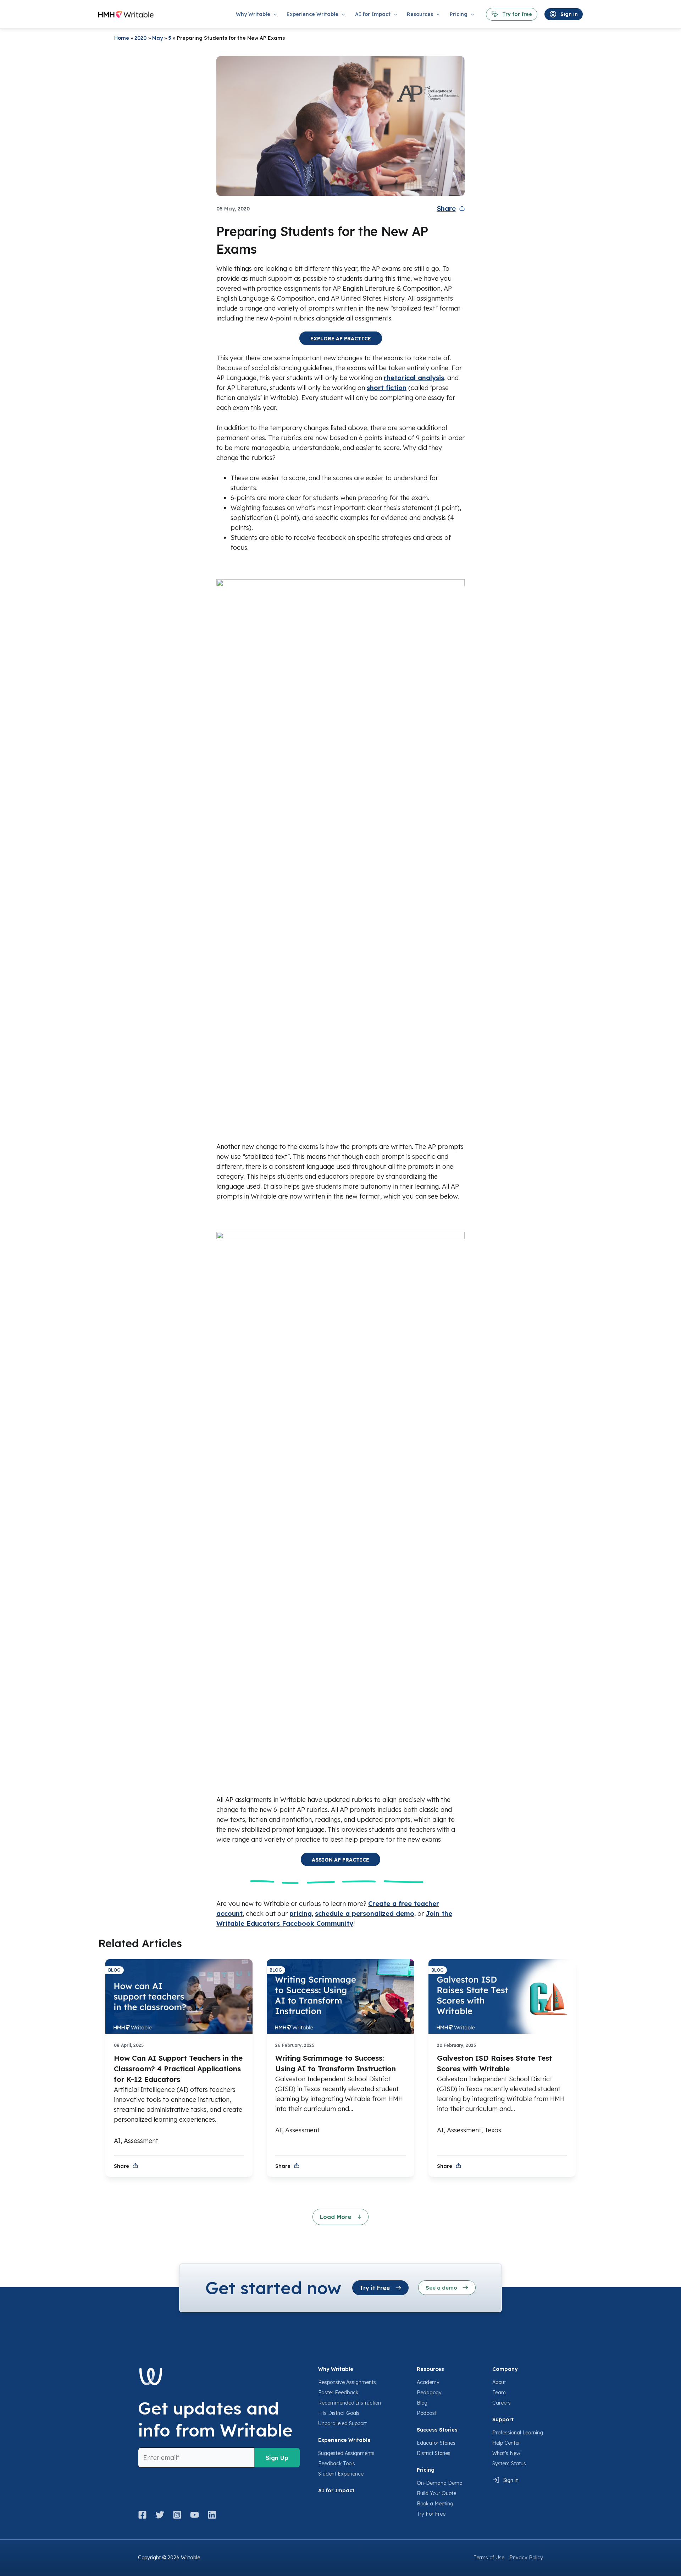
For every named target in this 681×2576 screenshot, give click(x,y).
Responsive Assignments (347, 2382)
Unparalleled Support (342, 2423)
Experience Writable (344, 2440)
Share (446, 209)
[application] (273, 14)
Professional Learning (518, 2433)
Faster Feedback (338, 2393)
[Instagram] (177, 2515)
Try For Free (431, 2514)
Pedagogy (429, 2393)
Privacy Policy (526, 2558)
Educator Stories (436, 2443)
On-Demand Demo (439, 2483)
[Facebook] (145, 2515)
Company (505, 2369)
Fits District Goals (339, 2413)
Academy (428, 2382)
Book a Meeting (435, 2504)
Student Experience (341, 2474)
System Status (509, 2463)
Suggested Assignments (346, 2453)
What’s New (506, 2453)
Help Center (506, 2443)
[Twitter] (160, 2515)
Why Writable (336, 2369)
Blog (422, 2403)
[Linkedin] (212, 2515)
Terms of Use (489, 2558)
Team (499, 2393)
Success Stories (437, 2430)
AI (117, 2141)
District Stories (434, 2453)
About (499, 2382)
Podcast (427, 2413)
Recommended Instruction (350, 2403)
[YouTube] (195, 2515)
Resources (430, 2369)
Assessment (141, 2141)
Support (503, 2419)
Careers (502, 2403)
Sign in (511, 2480)
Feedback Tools (337, 2463)
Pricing (426, 2470)
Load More (336, 2217)
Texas (493, 2130)
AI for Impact (336, 2490)
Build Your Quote (436, 2493)
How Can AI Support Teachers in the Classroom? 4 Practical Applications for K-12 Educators (178, 2069)
